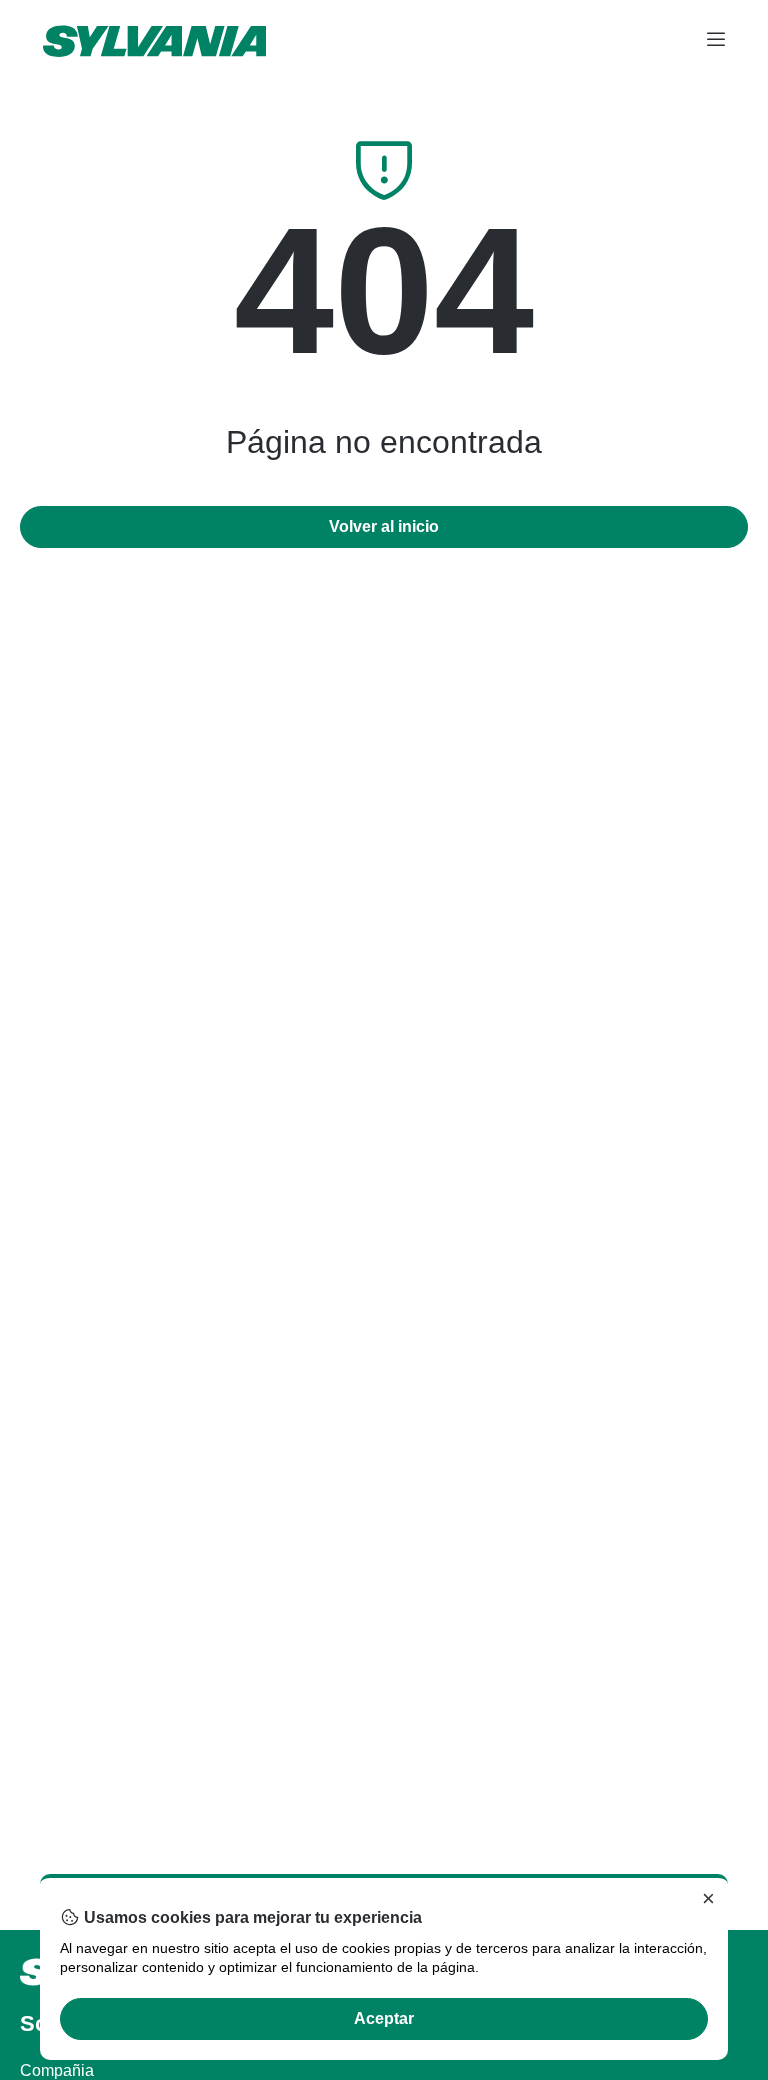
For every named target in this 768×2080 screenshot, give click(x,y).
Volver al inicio (384, 526)
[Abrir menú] (716, 41)
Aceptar (384, 2018)
